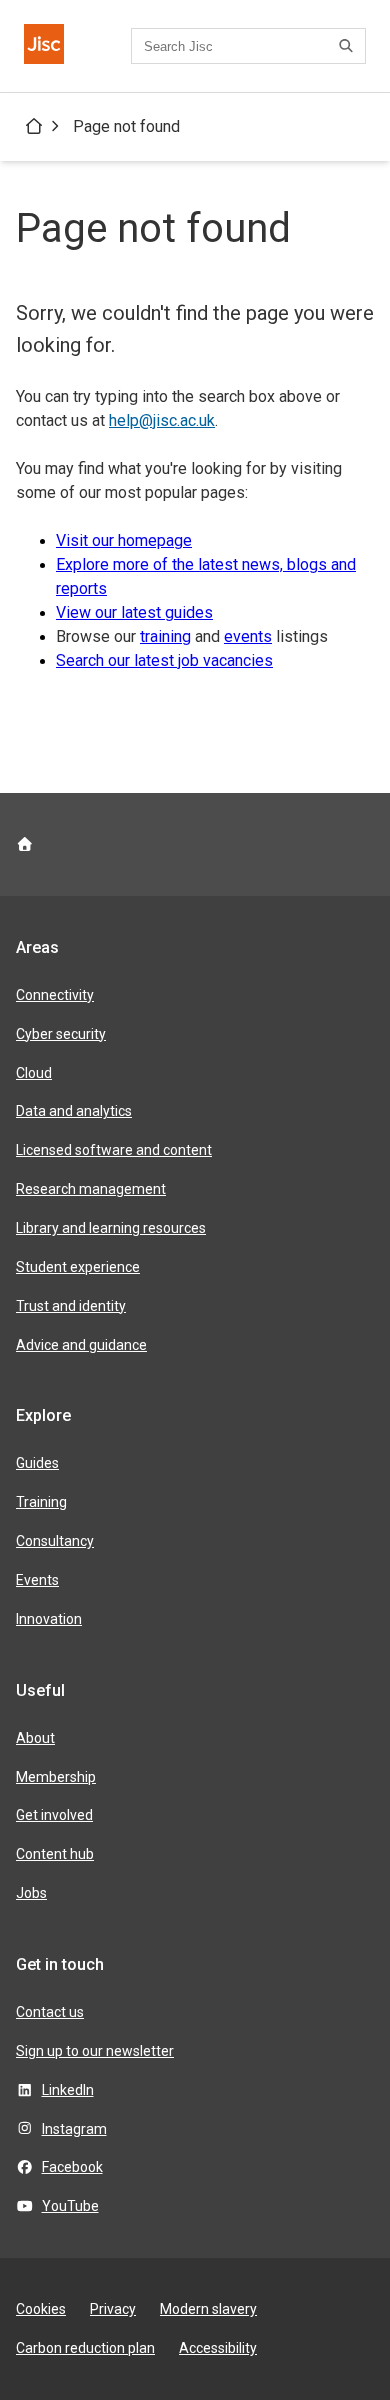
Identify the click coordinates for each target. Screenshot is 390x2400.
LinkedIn (68, 2090)
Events (37, 1580)
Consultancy (55, 1541)
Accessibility (218, 2348)
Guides (37, 1463)
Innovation (49, 1619)
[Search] (349, 46)
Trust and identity (71, 1306)
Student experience (78, 1267)
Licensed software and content (114, 1150)
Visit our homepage (124, 540)
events (248, 636)
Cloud (34, 1073)
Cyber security (61, 1034)
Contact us (50, 2012)
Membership (56, 1777)
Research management (91, 1189)
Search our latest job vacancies (164, 660)
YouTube (70, 2206)
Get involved (54, 1815)
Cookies (41, 2309)
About (35, 1738)
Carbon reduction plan (85, 2348)
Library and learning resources (111, 1228)
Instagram (74, 2129)
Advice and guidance (81, 1345)
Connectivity (55, 995)
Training (41, 1502)
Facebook (72, 2167)
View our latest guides (134, 612)
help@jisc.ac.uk (162, 420)
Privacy (113, 2309)
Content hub (55, 1854)
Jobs (31, 1893)
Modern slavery (208, 2309)
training (165, 636)
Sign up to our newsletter (95, 2051)
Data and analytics (74, 1111)
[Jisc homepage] (44, 46)
